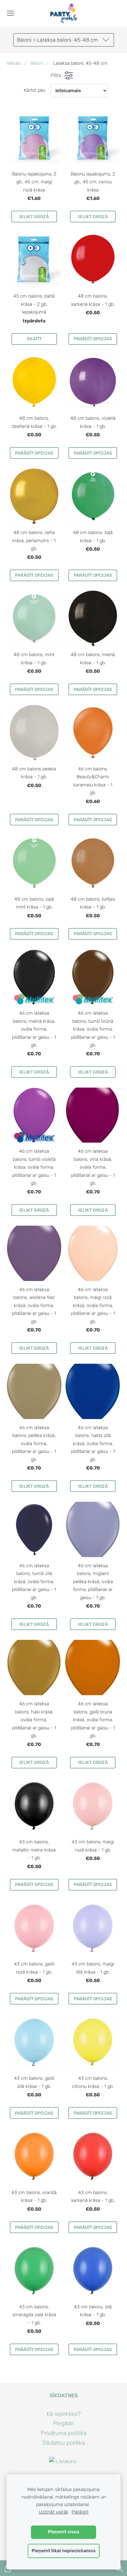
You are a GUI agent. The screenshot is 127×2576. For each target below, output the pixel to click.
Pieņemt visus (64, 2532)
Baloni (37, 63)
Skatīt (34, 339)
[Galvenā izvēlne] (11, 13)
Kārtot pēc (35, 90)
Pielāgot (80, 2512)
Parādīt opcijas (93, 339)
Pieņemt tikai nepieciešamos (64, 2551)
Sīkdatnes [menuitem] (64, 2395)
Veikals (14, 63)
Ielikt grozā (34, 217)
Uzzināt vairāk (54, 2512)
